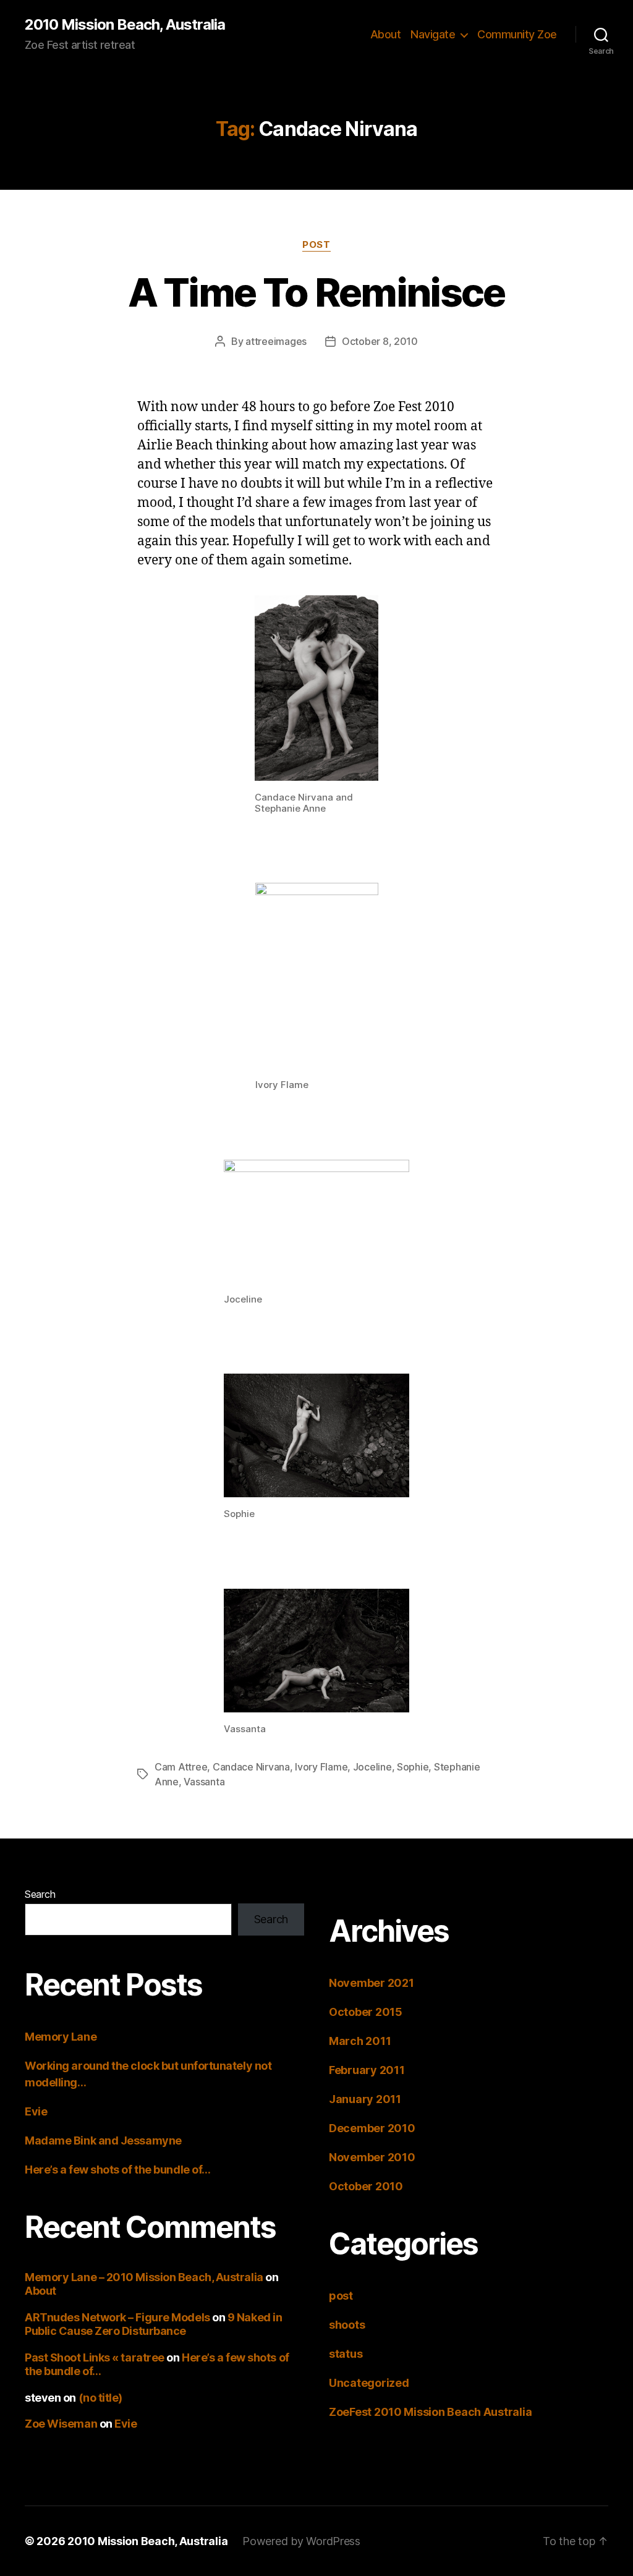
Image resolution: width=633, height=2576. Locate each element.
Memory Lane (61, 2037)
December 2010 (372, 2128)
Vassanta (204, 1782)
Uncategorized (369, 2383)
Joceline (372, 1767)
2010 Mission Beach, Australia (125, 25)
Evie (36, 2111)
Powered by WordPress (301, 2541)
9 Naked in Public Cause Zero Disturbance (153, 2324)
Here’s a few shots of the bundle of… (118, 2170)
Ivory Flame (321, 1767)
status (346, 2354)
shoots (347, 2325)
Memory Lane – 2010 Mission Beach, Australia (144, 2277)
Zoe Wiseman (61, 2424)
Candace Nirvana (251, 1767)
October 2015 (366, 2012)
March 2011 (360, 2041)
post (316, 245)
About (386, 34)
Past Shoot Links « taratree (95, 2357)
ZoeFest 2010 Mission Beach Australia (430, 2412)
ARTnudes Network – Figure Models (117, 2317)
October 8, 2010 (380, 341)
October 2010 (366, 2186)
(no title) (101, 2398)
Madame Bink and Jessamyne (103, 2140)
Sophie (413, 1767)
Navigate (433, 34)
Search (40, 1894)
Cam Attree (181, 1767)
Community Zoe (517, 34)
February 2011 (367, 2070)
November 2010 (372, 2157)
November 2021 (372, 1983)
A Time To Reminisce (316, 292)
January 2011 (365, 2099)
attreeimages (276, 341)
